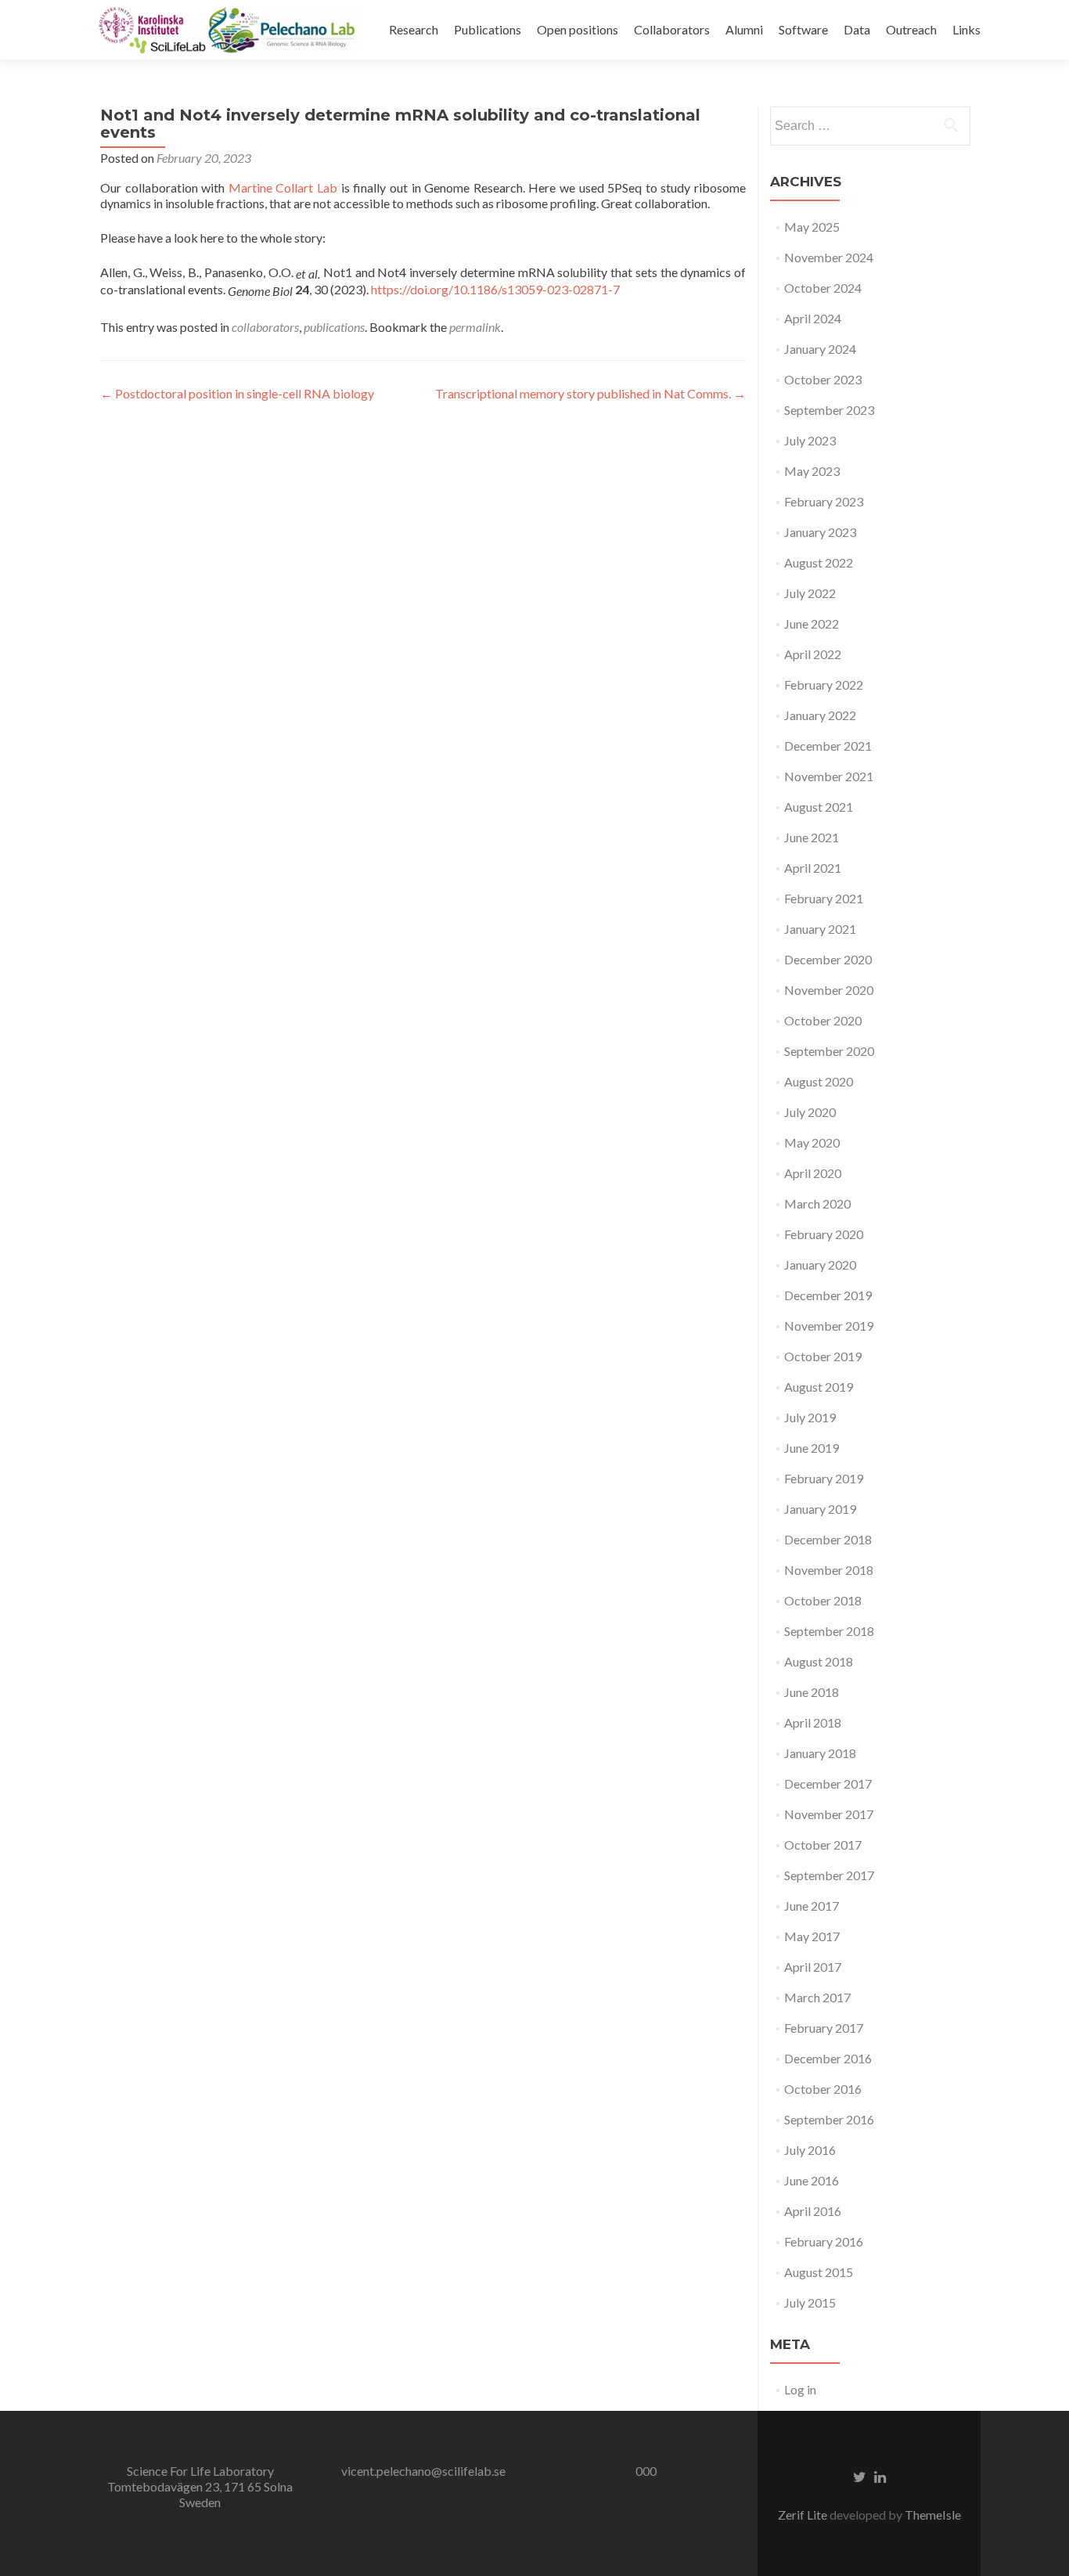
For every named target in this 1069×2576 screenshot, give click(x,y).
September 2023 (829, 410)
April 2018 (813, 1722)
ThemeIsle (933, 2515)
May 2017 (812, 1936)
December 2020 (828, 959)
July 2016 (810, 2150)
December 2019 (828, 1295)
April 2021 (813, 868)
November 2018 (829, 1570)
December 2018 (828, 1539)
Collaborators (672, 29)
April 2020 (813, 1173)
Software (803, 29)
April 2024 (813, 318)
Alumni (744, 29)
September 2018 (829, 1631)
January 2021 (820, 929)
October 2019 (823, 1356)
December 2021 (828, 746)
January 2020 (820, 1265)
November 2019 (829, 1326)
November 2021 (829, 776)
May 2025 (812, 227)
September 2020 (829, 1051)
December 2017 (828, 1783)
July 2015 (810, 2302)
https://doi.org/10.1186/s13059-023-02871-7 (495, 289)
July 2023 (810, 440)
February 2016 (824, 2241)
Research (414, 29)
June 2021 (812, 837)
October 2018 (823, 1600)
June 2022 (812, 623)
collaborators (265, 327)
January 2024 (820, 349)
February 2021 (824, 898)
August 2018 (819, 1661)
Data (857, 29)
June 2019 (812, 1448)
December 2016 (828, 2058)
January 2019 (820, 1509)
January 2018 (820, 1753)
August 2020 (819, 1081)
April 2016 (813, 2211)
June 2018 (812, 1692)
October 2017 (823, 1845)
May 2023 (812, 471)
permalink (475, 327)
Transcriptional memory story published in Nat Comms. (590, 393)
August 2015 (819, 2272)
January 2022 (820, 715)
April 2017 (813, 1967)
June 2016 (812, 2180)
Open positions (578, 29)
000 (646, 2471)
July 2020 (810, 1112)
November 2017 (829, 1814)
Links (966, 29)
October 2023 (823, 379)
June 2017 (812, 1906)
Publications (488, 29)
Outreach (911, 29)
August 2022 (819, 562)
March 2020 (817, 1203)
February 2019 (824, 1478)
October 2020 (823, 1020)
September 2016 (829, 2119)
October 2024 (823, 288)
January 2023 (820, 532)
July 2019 (810, 1417)
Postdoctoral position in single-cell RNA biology (237, 393)
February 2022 (824, 685)
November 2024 (829, 257)
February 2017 (824, 2028)
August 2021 (819, 807)
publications (334, 327)
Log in (800, 2389)
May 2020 (812, 1142)
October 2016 (823, 2089)
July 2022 (810, 593)
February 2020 (824, 1234)
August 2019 (819, 1387)
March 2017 (817, 1997)
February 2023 (824, 501)
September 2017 (829, 1875)
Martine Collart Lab (283, 187)
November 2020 (829, 990)
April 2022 (813, 654)
